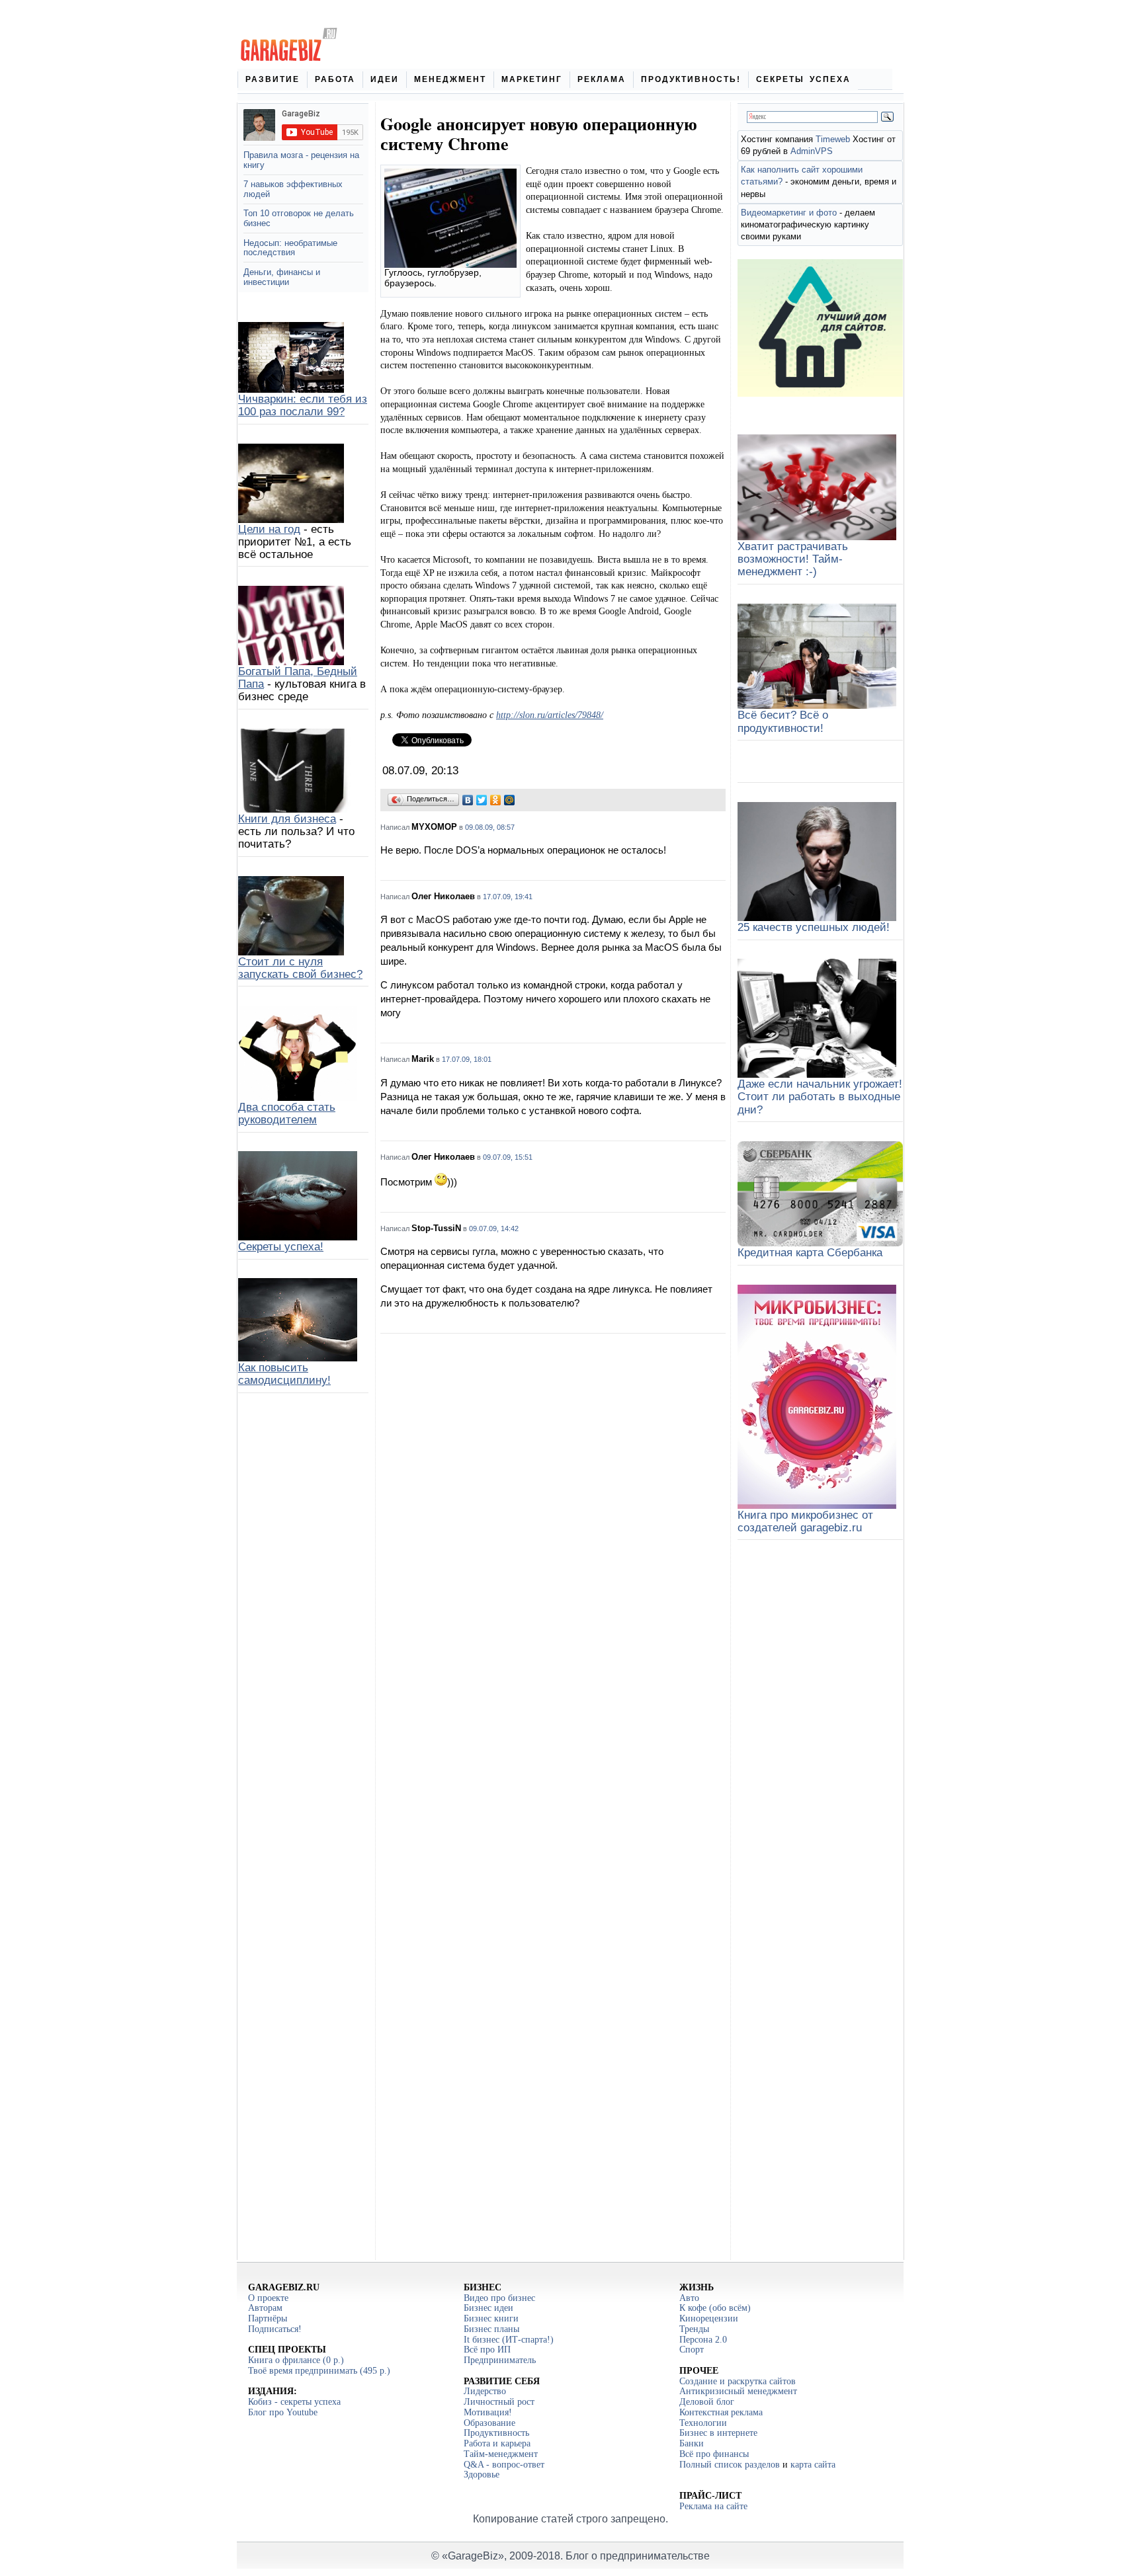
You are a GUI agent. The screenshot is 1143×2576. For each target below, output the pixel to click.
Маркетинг (532, 79)
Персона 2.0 (703, 2340)
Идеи (385, 79)
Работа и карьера (497, 2443)
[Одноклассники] (496, 800)
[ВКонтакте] (468, 800)
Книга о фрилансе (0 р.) (296, 2360)
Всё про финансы (714, 2454)
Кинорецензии (709, 2318)
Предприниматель (500, 2360)
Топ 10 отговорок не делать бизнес (299, 218)
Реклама (602, 79)
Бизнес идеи (488, 2308)
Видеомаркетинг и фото (789, 213)
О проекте (268, 2298)
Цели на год (269, 529)
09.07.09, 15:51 (508, 1157)
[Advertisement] (553, 2139)
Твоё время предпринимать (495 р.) (319, 2371)
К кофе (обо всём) (715, 2308)
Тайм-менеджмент (501, 2454)
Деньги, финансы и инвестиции (282, 277)
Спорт (692, 2350)
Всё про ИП (487, 2350)
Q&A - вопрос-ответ (504, 2465)
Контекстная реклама (721, 2412)
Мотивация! (488, 2412)
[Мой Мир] (510, 800)
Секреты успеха (803, 79)
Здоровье (482, 2475)
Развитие (273, 79)
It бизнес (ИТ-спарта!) (509, 2340)
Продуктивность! (691, 79)
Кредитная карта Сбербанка (810, 1253)
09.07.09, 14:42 (494, 1228)
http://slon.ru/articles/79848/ (550, 715)
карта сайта (813, 2465)
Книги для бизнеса (287, 819)
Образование (489, 2423)
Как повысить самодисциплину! (284, 1374)
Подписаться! (275, 2329)
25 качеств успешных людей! (814, 927)
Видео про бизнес (499, 2298)
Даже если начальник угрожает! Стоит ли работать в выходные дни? (820, 1097)
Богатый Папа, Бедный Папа (298, 678)
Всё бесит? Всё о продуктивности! (783, 721)
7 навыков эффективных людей (293, 189)
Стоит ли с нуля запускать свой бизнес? (300, 968)
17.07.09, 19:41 (508, 897)
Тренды (694, 2329)
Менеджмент (450, 79)
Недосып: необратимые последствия (290, 248)
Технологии (703, 2423)
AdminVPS (812, 151)
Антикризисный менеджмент (738, 2391)
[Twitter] (482, 800)
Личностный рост (499, 2402)
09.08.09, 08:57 (490, 827)
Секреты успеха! (281, 1247)
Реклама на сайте (713, 2506)
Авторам (265, 2308)
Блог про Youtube (283, 2412)
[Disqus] (553, 1514)
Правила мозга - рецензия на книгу (301, 160)
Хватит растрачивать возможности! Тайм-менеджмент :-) (793, 559)
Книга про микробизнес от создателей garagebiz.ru (805, 1521)
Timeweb (833, 139)
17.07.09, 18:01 (467, 1059)
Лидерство (485, 2391)
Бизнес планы (491, 2329)
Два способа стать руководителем (287, 1113)
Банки (692, 2443)
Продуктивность (496, 2433)
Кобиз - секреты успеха (294, 2402)
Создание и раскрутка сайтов (738, 2381)
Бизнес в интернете (718, 2433)
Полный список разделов (730, 2465)
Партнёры (268, 2318)
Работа (335, 79)
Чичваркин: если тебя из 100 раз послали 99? (303, 405)
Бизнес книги (491, 2318)
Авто (689, 2298)
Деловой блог (707, 2402)
